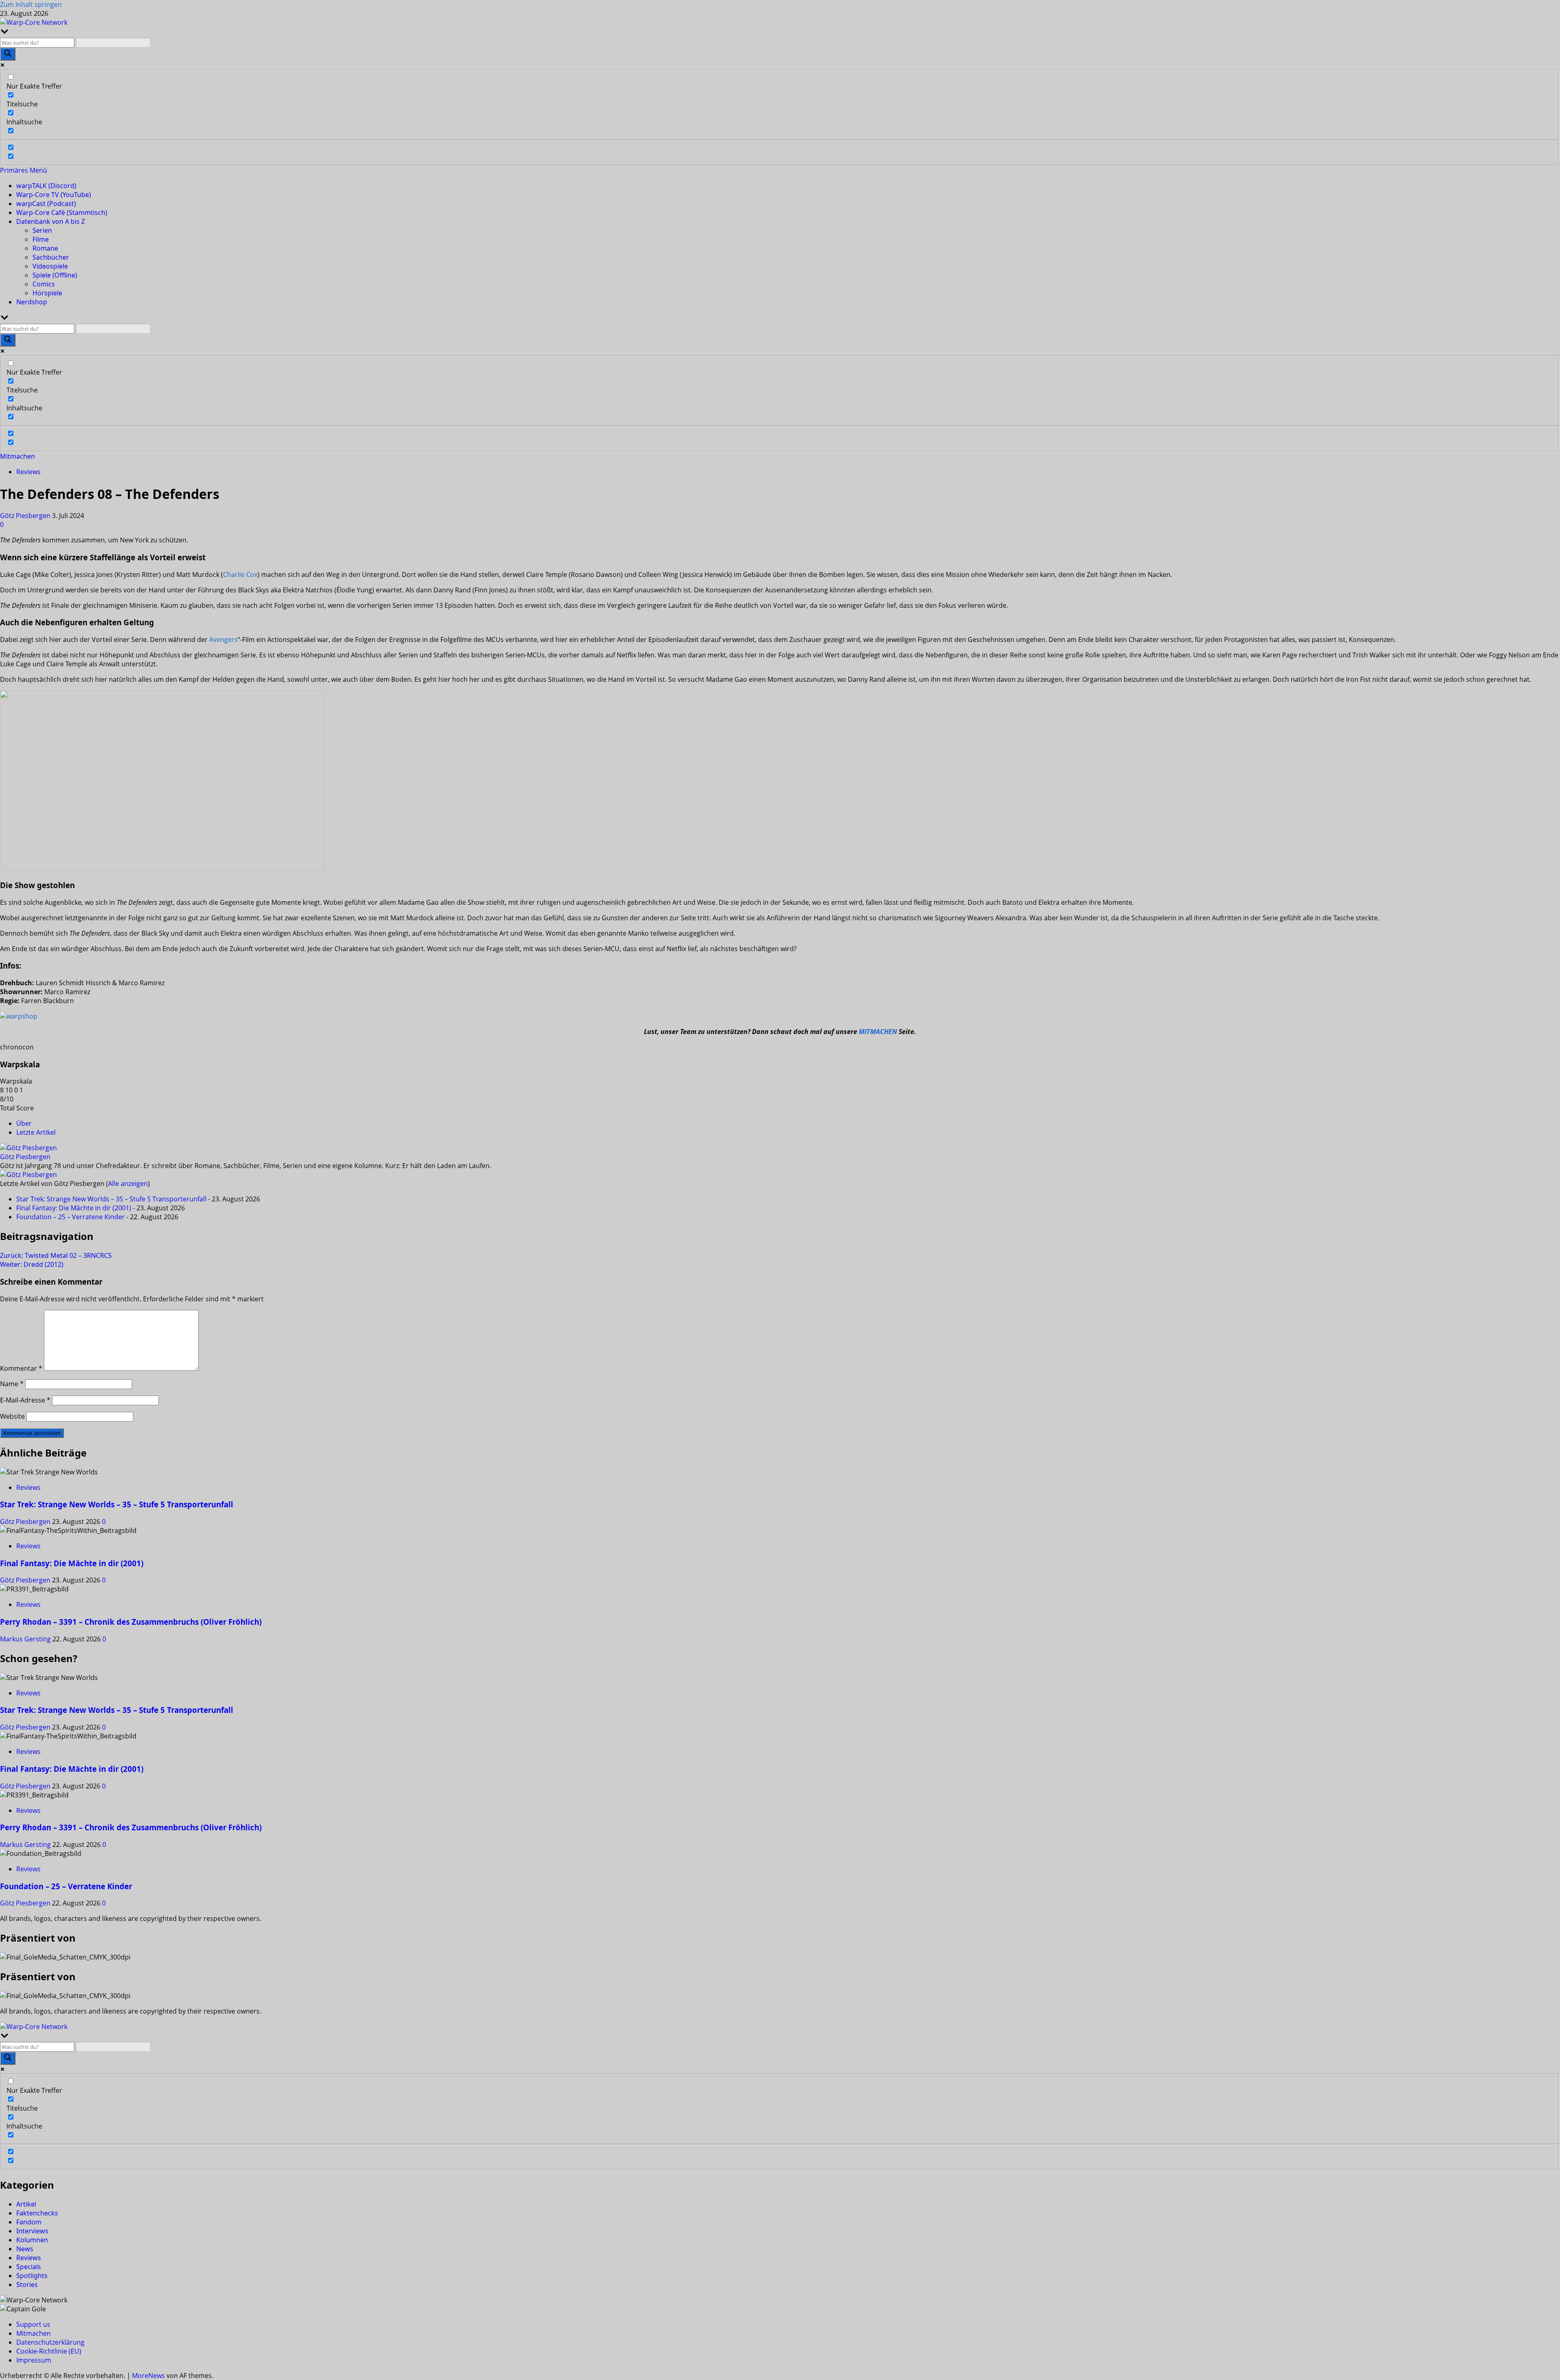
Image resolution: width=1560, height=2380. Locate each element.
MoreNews (148, 2376)
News (25, 2249)
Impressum (34, 2360)
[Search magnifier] (8, 54)
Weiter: (32, 1264)
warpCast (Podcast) (46, 204)
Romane (45, 248)
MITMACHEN (878, 1032)
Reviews (28, 472)
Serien (42, 230)
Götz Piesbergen (26, 516)
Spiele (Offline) (55, 275)
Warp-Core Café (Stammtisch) (62, 212)
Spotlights (32, 2276)
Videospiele (50, 266)
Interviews (32, 2231)
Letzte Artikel (36, 1132)
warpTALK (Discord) (46, 186)
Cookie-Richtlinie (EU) (49, 2351)
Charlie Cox (240, 574)
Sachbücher (51, 257)
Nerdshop (32, 302)
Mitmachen (17, 456)
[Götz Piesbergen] (28, 1148)
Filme (41, 239)
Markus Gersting (26, 1639)
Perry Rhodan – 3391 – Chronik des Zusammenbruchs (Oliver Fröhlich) (131, 1622)
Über (24, 1123)
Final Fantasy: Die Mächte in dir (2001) (74, 1208)
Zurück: (56, 1255)
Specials (29, 2267)
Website (12, 1416)
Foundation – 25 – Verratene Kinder (70, 1217)
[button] (24, 170)
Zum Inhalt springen (31, 4)
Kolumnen (32, 2240)
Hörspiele (47, 293)
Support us (33, 2324)
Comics (44, 284)
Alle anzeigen (128, 1183)
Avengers (223, 639)
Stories (27, 2285)
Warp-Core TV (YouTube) (54, 195)
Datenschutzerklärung (50, 2342)
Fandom (29, 2222)
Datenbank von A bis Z (51, 221)
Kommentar (21, 1368)
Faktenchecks (37, 2213)
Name (12, 1384)
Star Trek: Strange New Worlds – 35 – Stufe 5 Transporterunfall (111, 1199)
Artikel (26, 2204)
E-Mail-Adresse (25, 1400)
